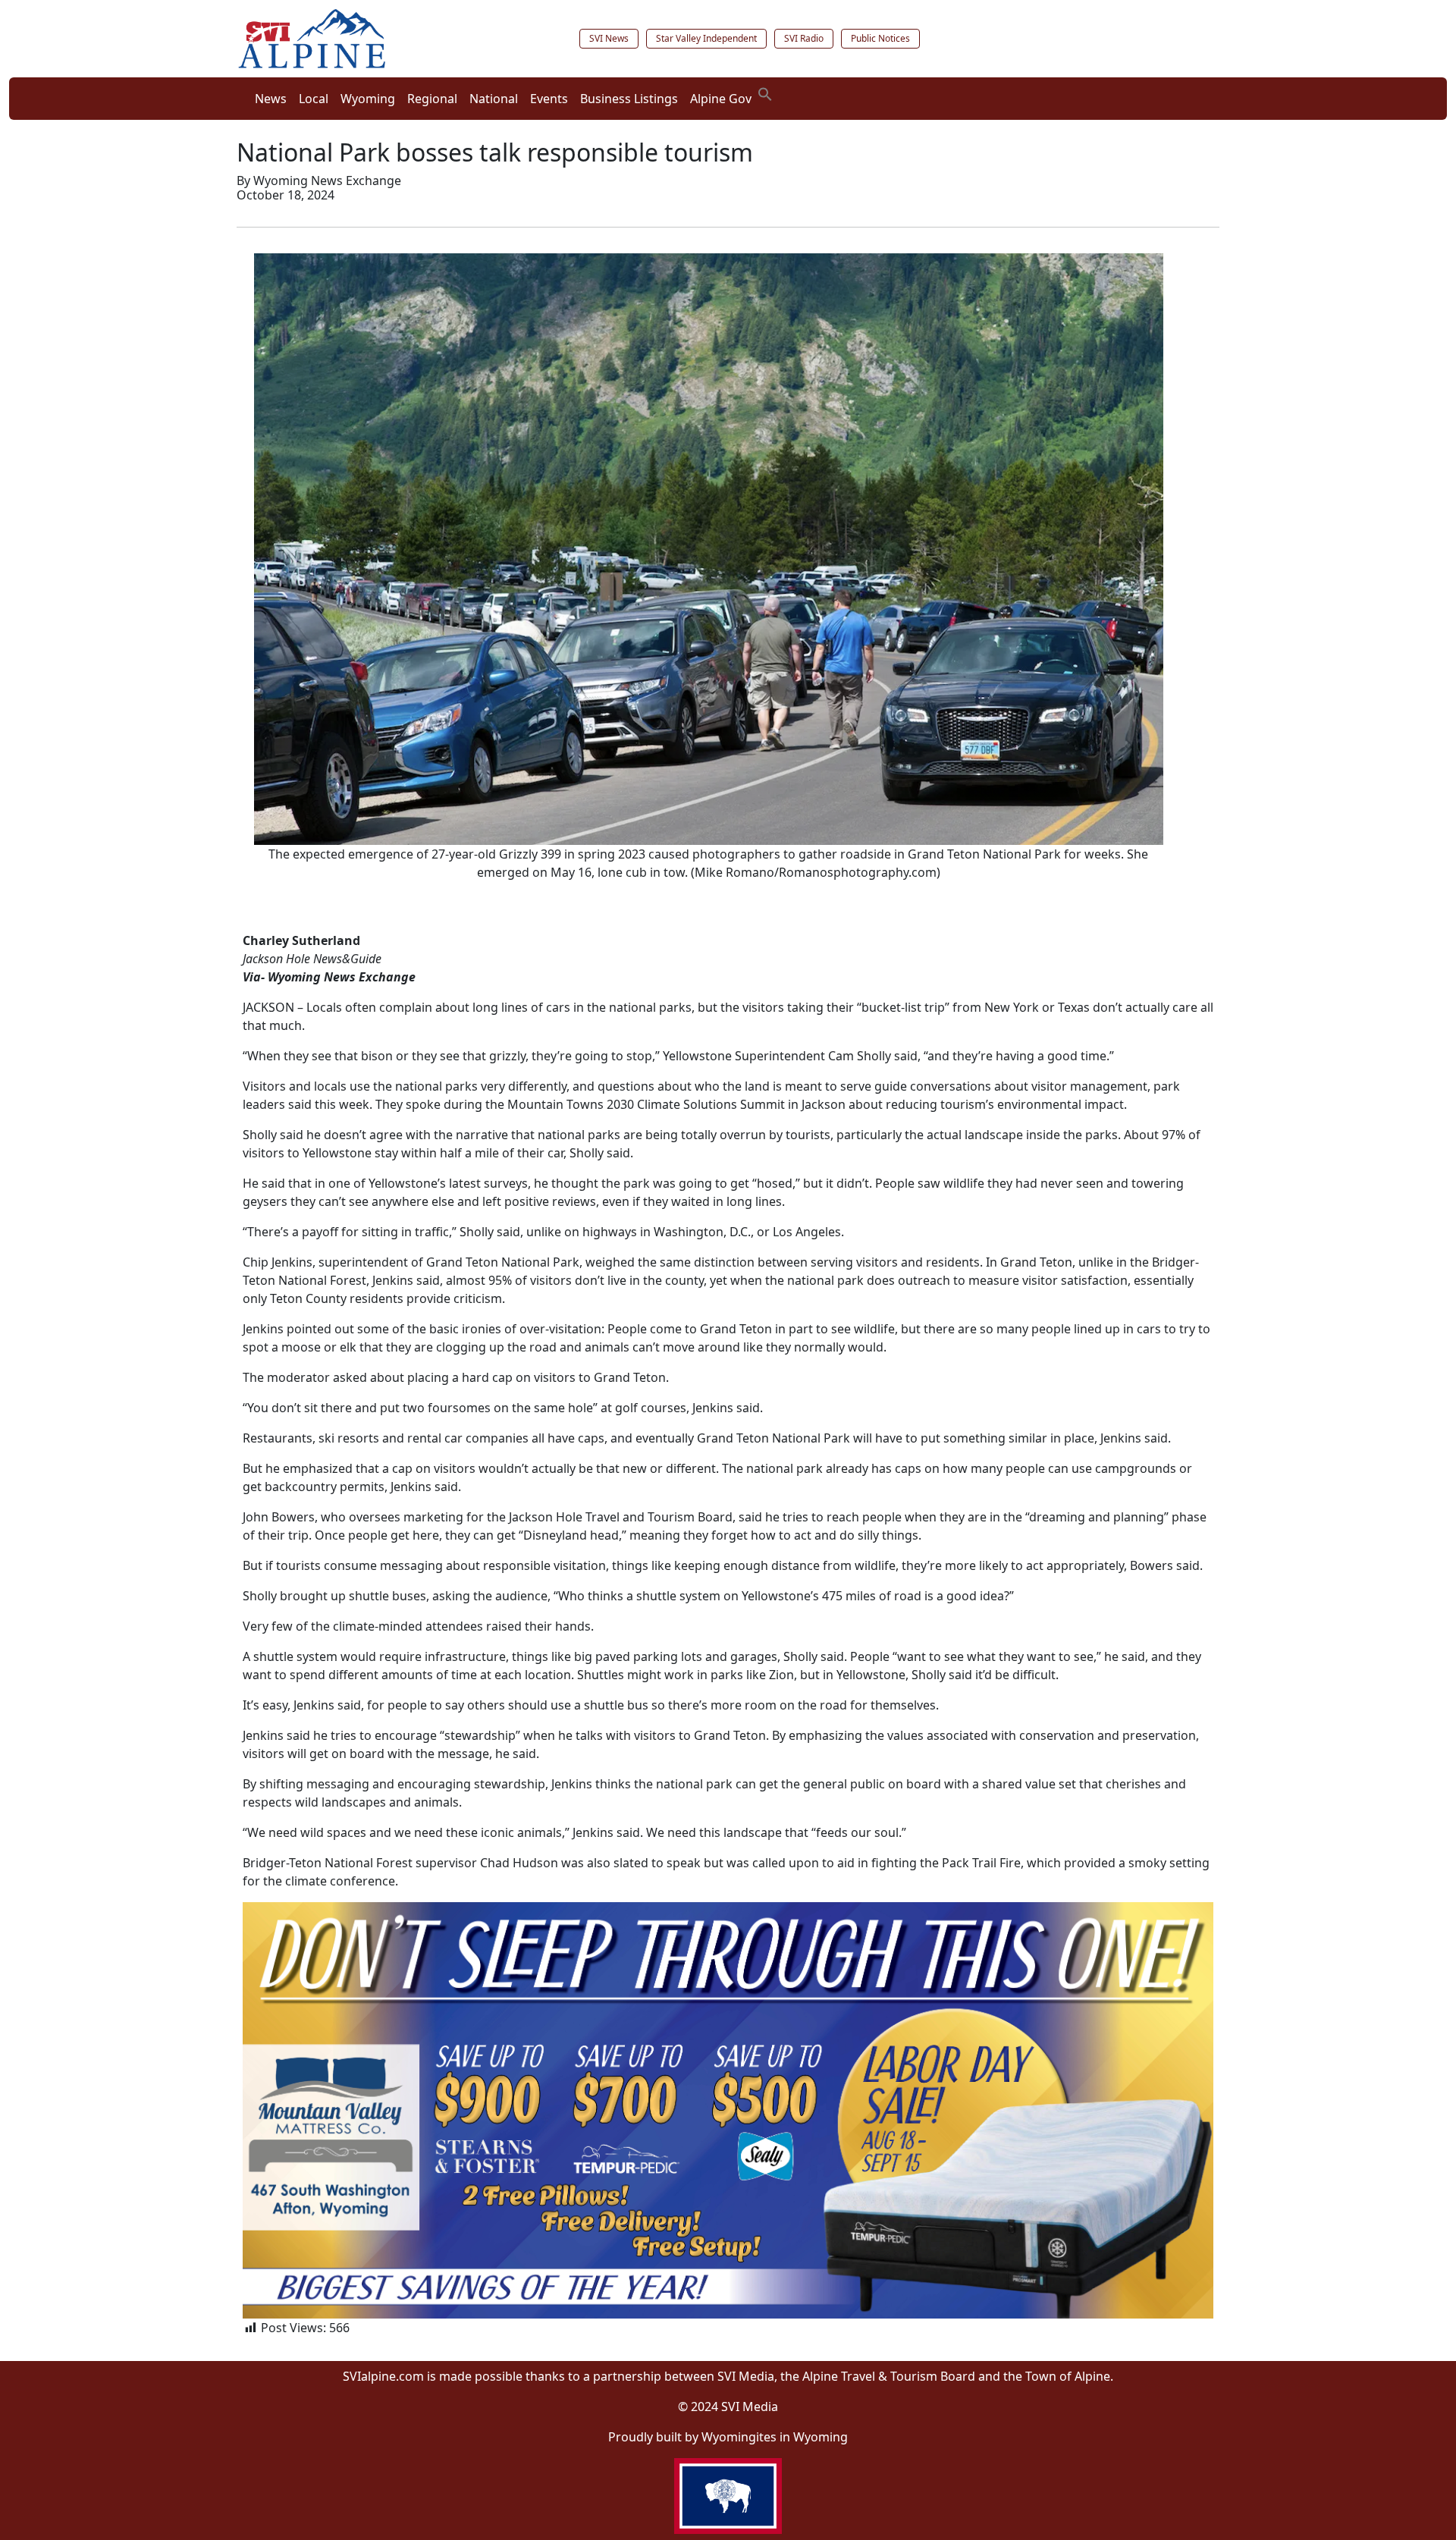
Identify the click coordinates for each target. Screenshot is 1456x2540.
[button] (765, 93)
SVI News (609, 38)
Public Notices (880, 38)
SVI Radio (804, 38)
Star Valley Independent (706, 38)
